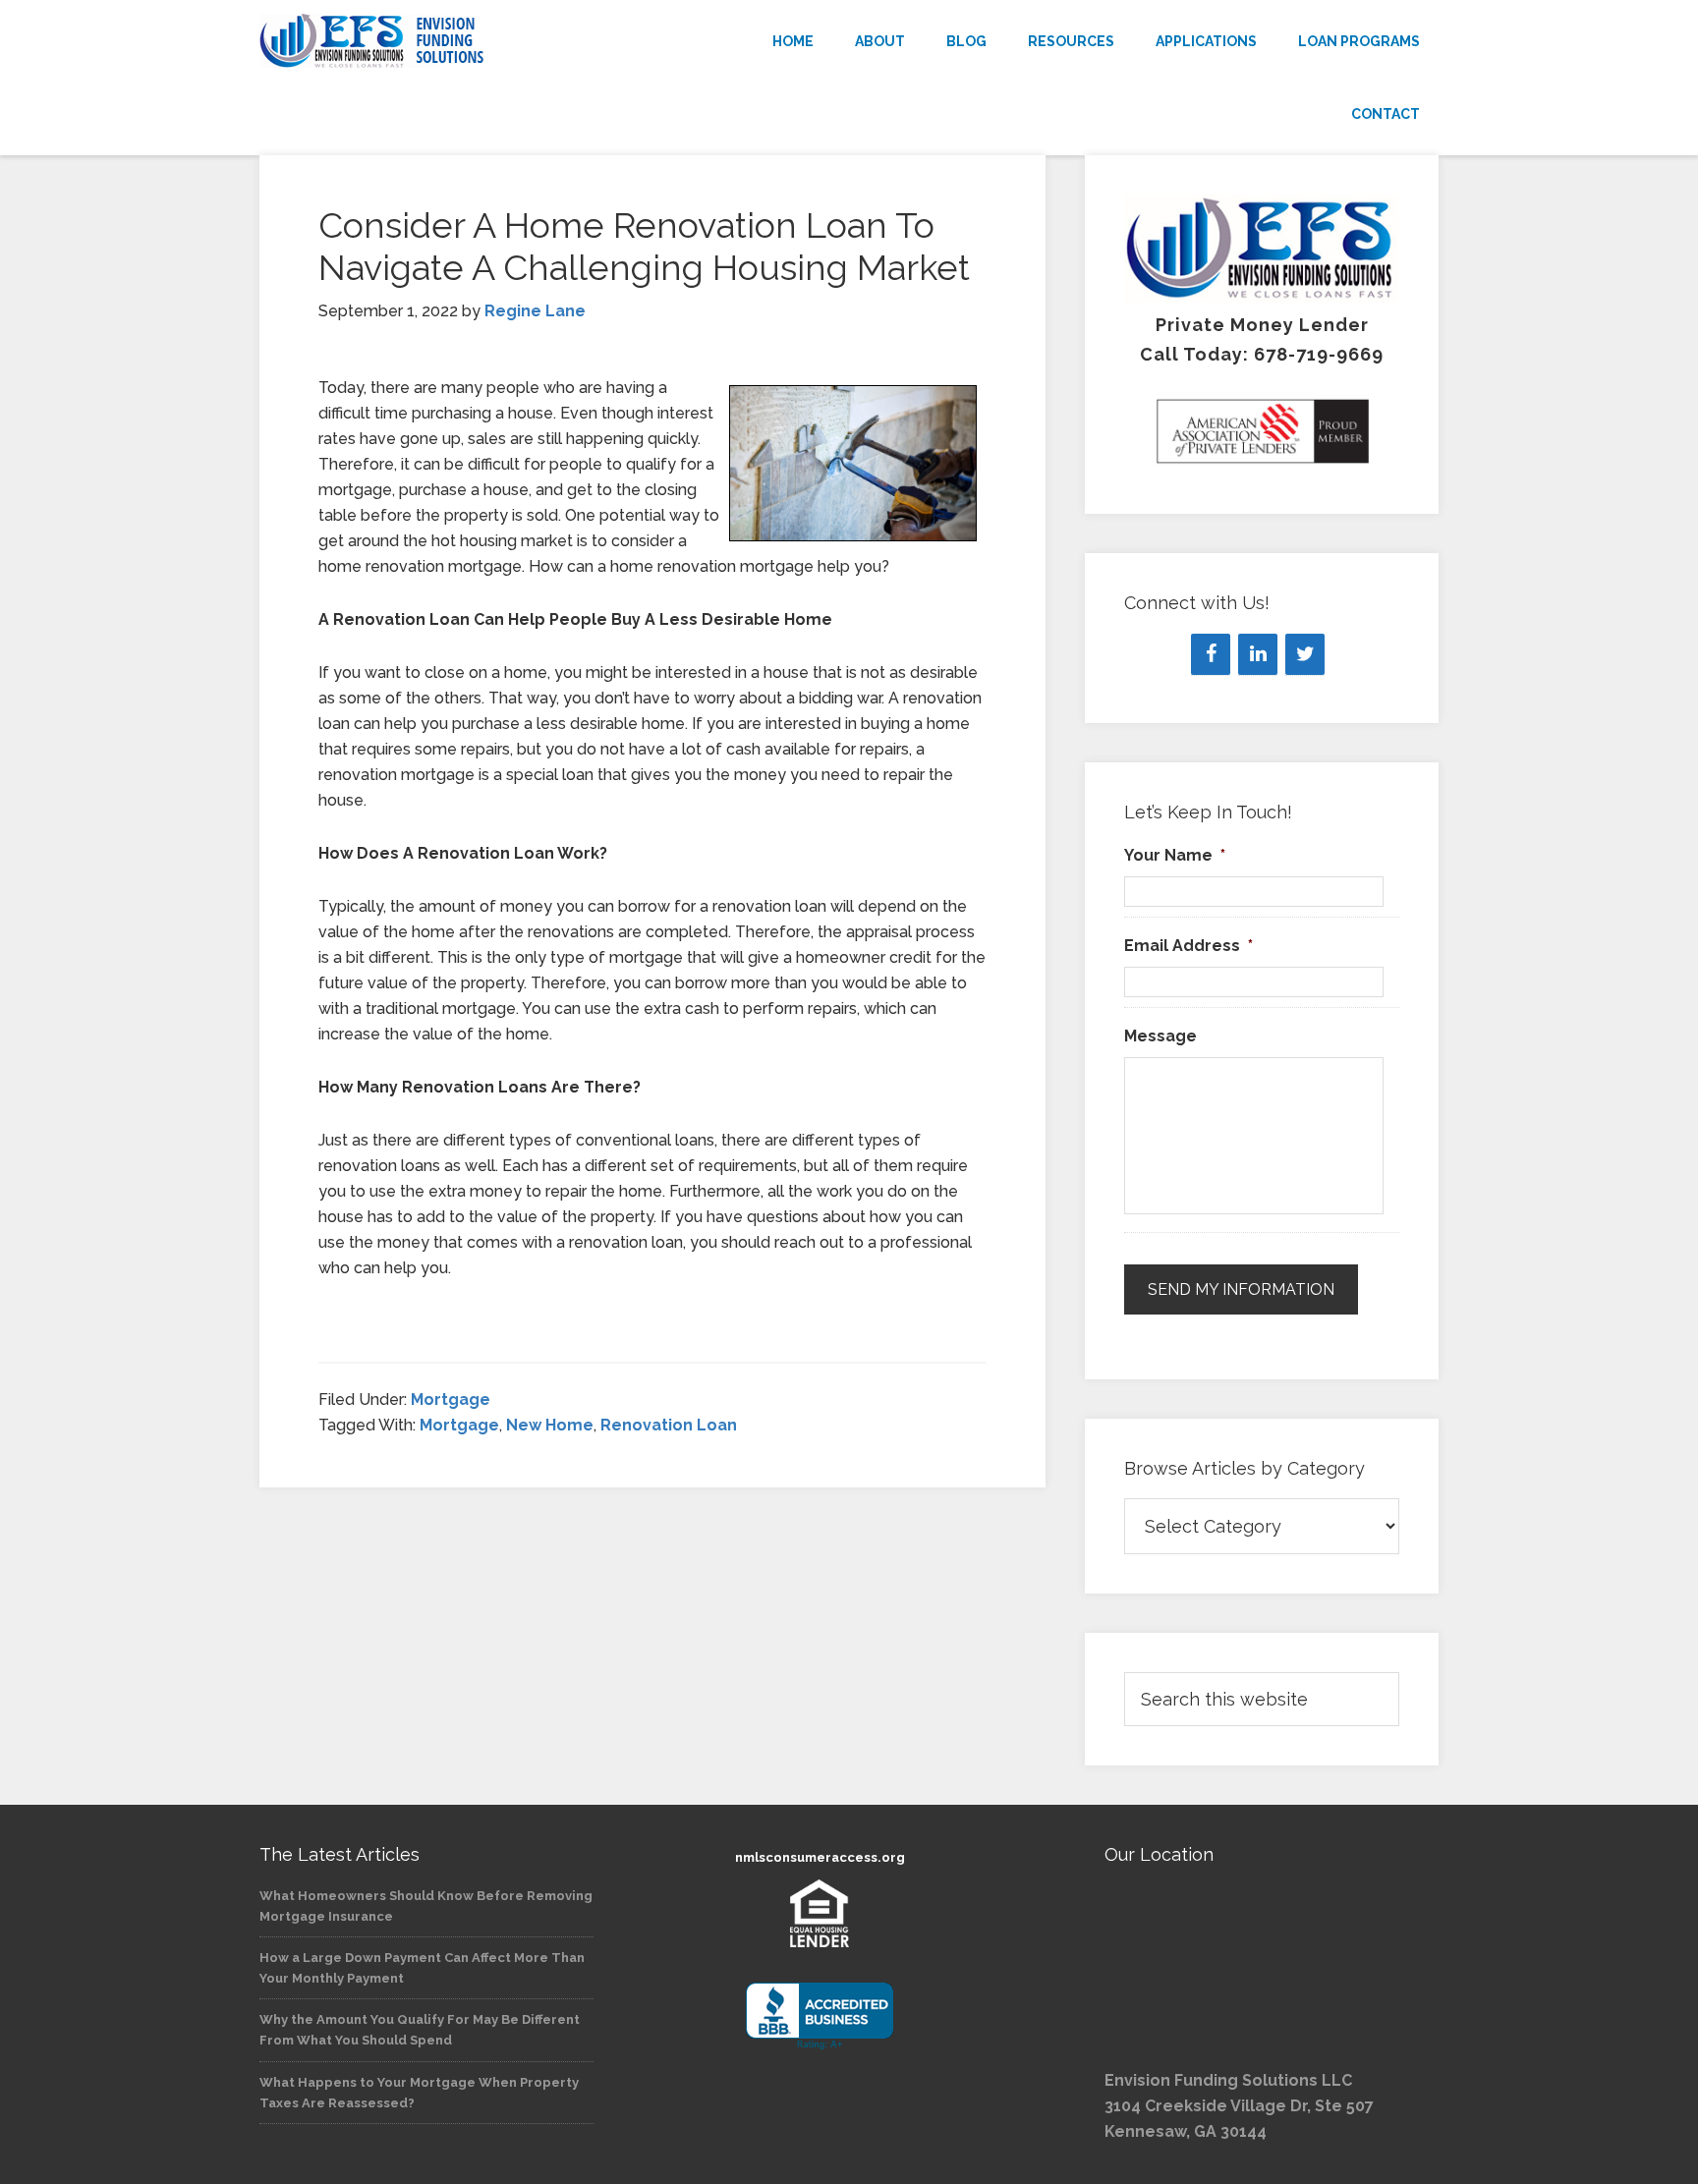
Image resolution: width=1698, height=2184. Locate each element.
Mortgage (451, 1400)
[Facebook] (1211, 654)
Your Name (1175, 855)
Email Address (1189, 946)
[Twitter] (1305, 654)
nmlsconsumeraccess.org (820, 1857)
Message (1160, 1036)
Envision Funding (436, 41)
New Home (550, 1425)
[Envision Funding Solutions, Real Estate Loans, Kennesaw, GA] (820, 2016)
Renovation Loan (669, 1425)
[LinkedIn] (1258, 654)
